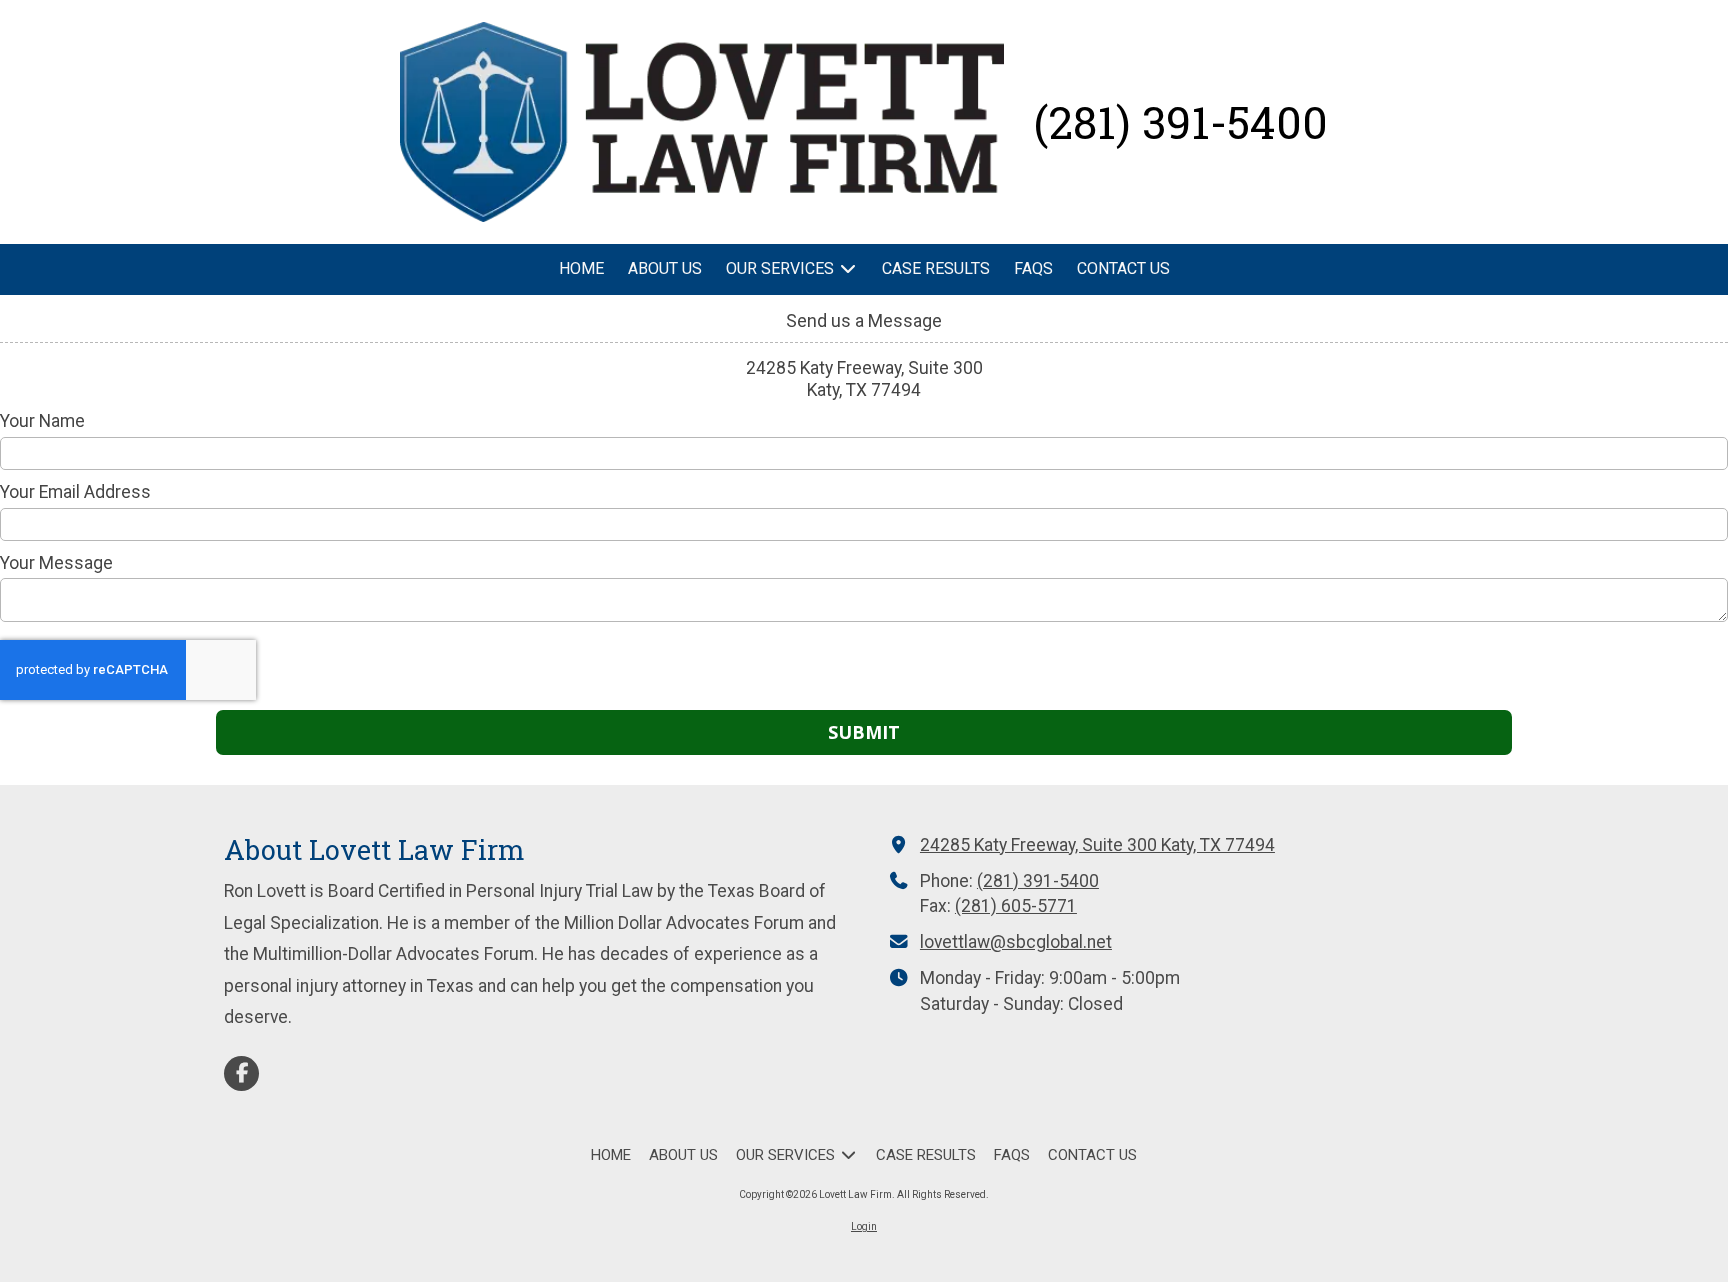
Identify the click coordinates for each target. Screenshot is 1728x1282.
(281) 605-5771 (1016, 906)
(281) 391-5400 (1038, 881)
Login (864, 1226)
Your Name (42, 421)
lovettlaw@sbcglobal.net (1016, 942)
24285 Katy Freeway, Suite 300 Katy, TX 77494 (1097, 845)
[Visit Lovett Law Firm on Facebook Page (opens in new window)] (241, 1073)
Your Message (56, 563)
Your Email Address (75, 492)
